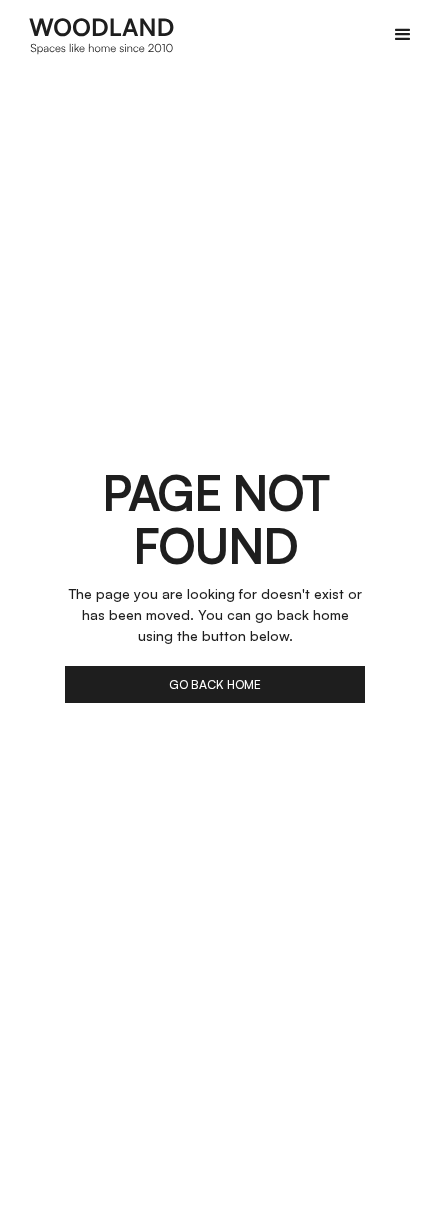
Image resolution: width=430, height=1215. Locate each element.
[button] (403, 35)
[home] (102, 35)
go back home (215, 684)
